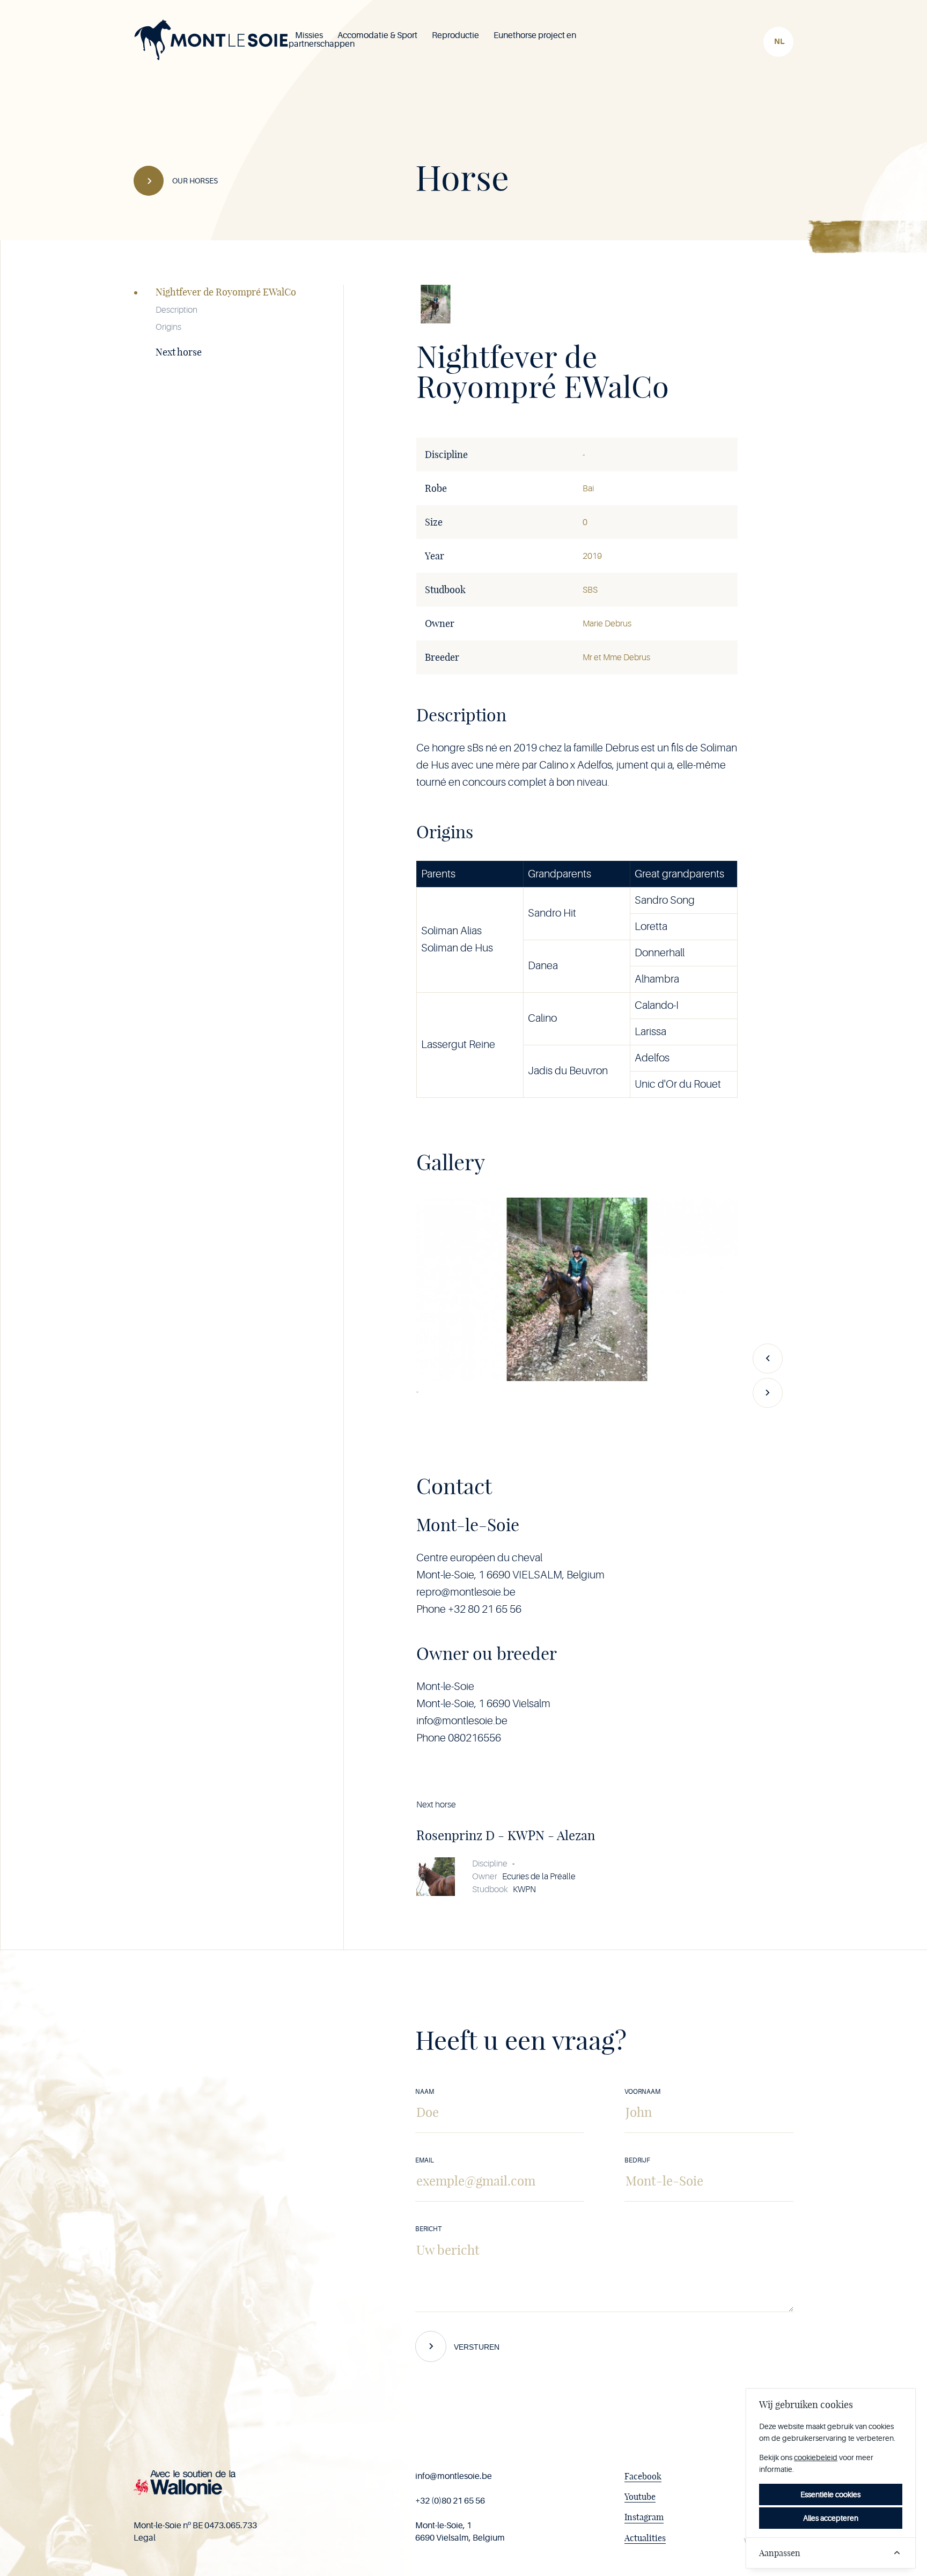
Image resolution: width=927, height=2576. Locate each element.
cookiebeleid (816, 2457)
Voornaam (642, 2092)
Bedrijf (637, 2160)
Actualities (645, 2538)
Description (176, 310)
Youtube (640, 2497)
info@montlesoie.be (454, 2476)
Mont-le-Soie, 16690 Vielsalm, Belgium (460, 2531)
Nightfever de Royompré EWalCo (226, 292)
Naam (425, 2092)
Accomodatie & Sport (377, 35)
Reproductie (455, 35)
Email (425, 2160)
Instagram (644, 2517)
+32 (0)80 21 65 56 (450, 2501)
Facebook (643, 2476)
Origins (168, 327)
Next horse (179, 352)
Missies (309, 35)
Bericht (428, 2229)
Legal (145, 2538)
